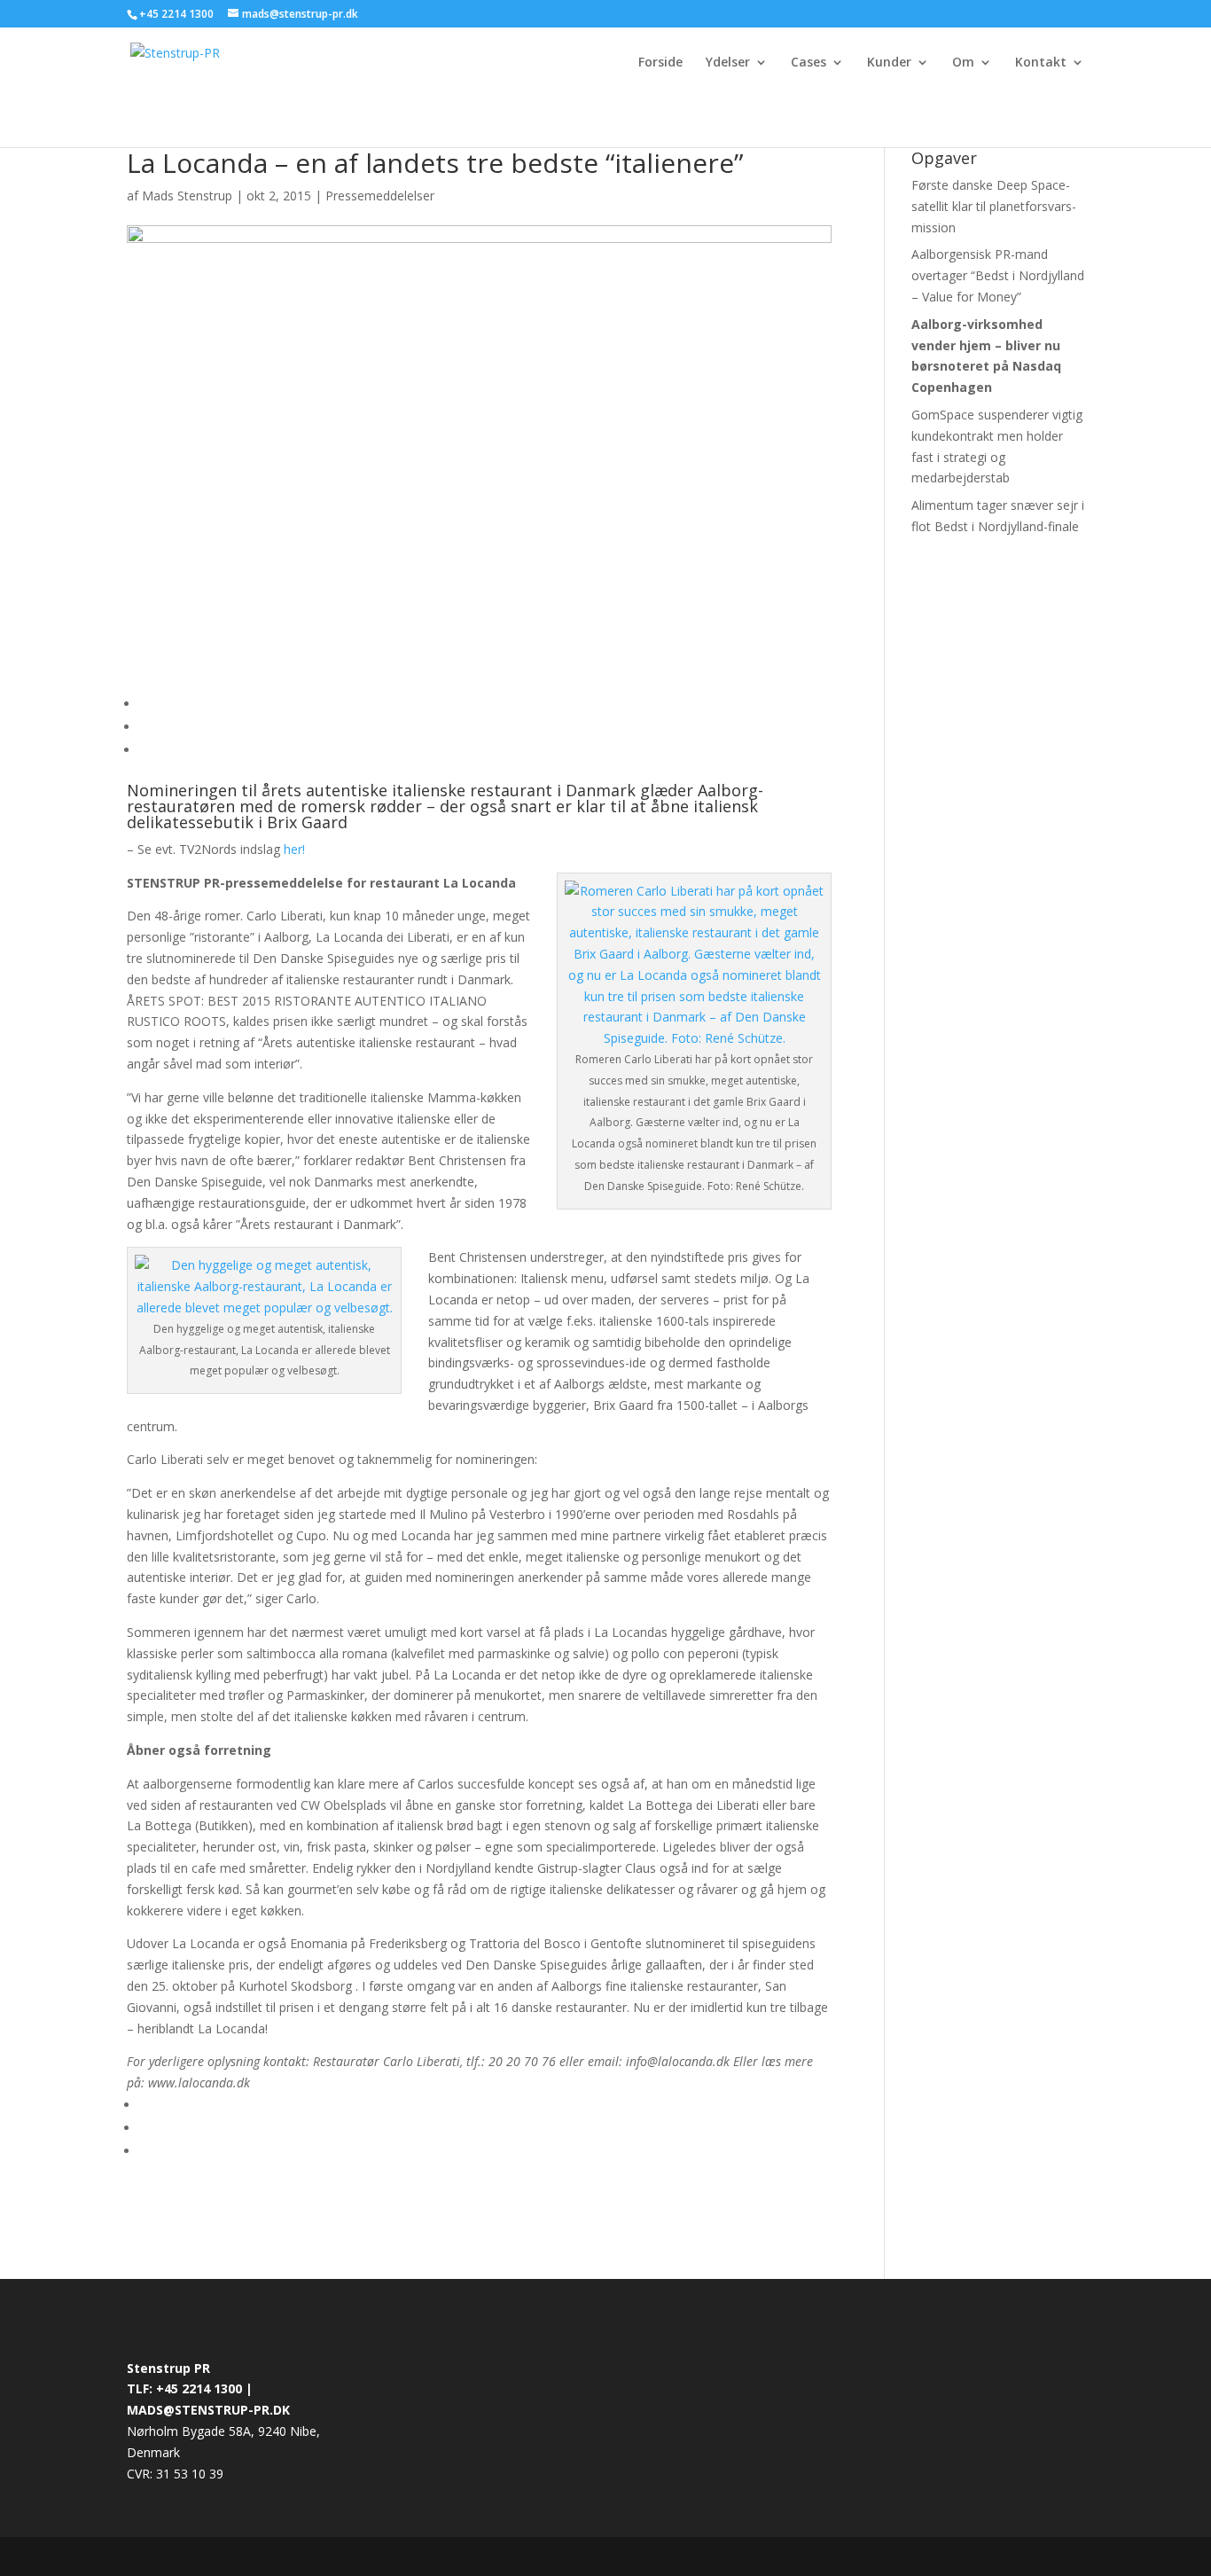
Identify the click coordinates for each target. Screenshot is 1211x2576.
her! (294, 849)
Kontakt (1041, 63)
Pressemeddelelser (380, 196)
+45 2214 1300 (178, 14)
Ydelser (728, 63)
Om (963, 63)
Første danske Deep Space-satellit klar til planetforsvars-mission (994, 206)
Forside (660, 63)
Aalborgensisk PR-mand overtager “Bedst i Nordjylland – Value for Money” (998, 275)
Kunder (889, 63)
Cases (809, 63)
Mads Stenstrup (187, 196)
